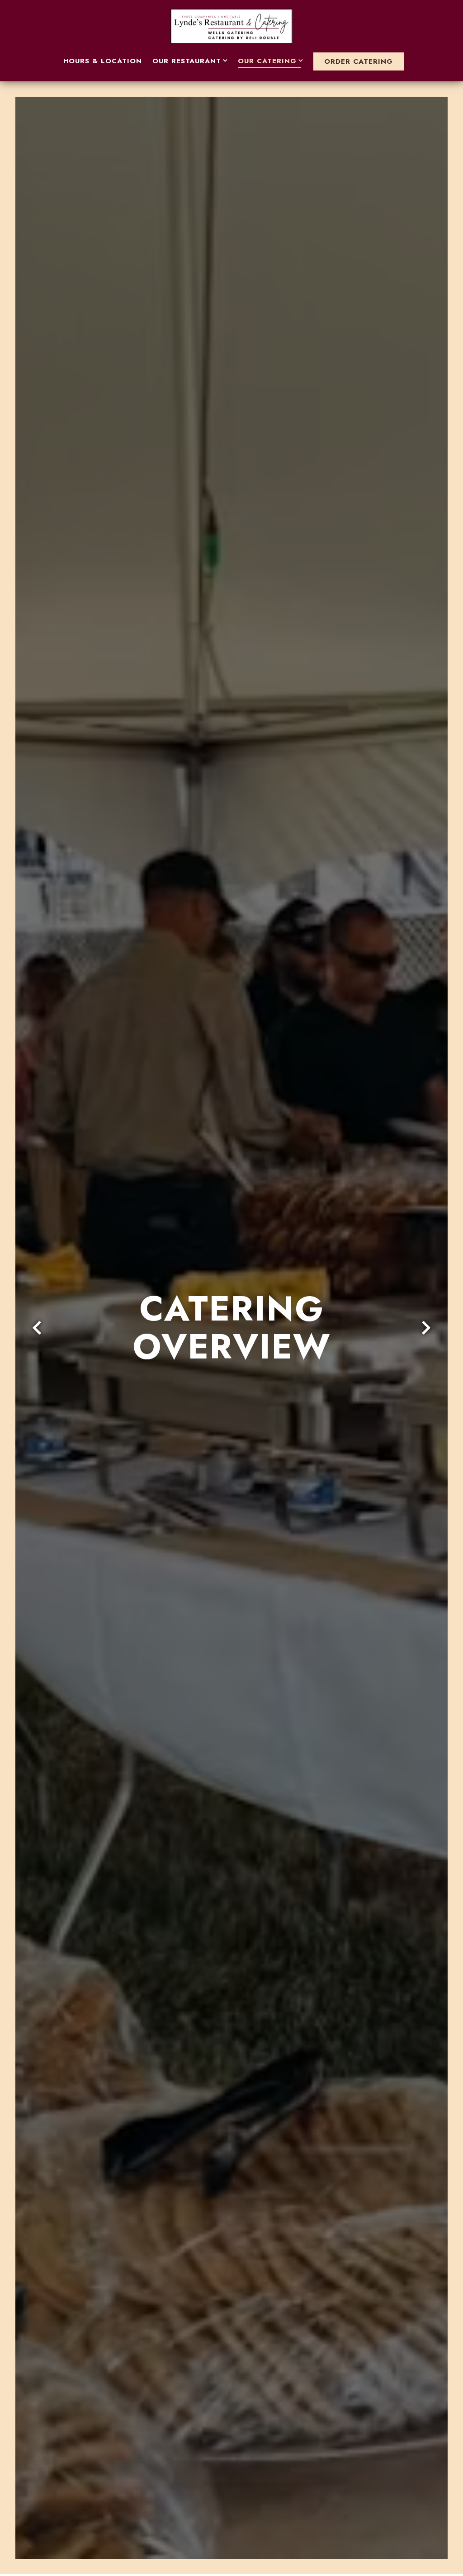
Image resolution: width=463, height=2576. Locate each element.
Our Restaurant (190, 61)
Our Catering (271, 61)
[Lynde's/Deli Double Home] (231, 25)
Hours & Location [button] (103, 61)
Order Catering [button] (359, 61)
